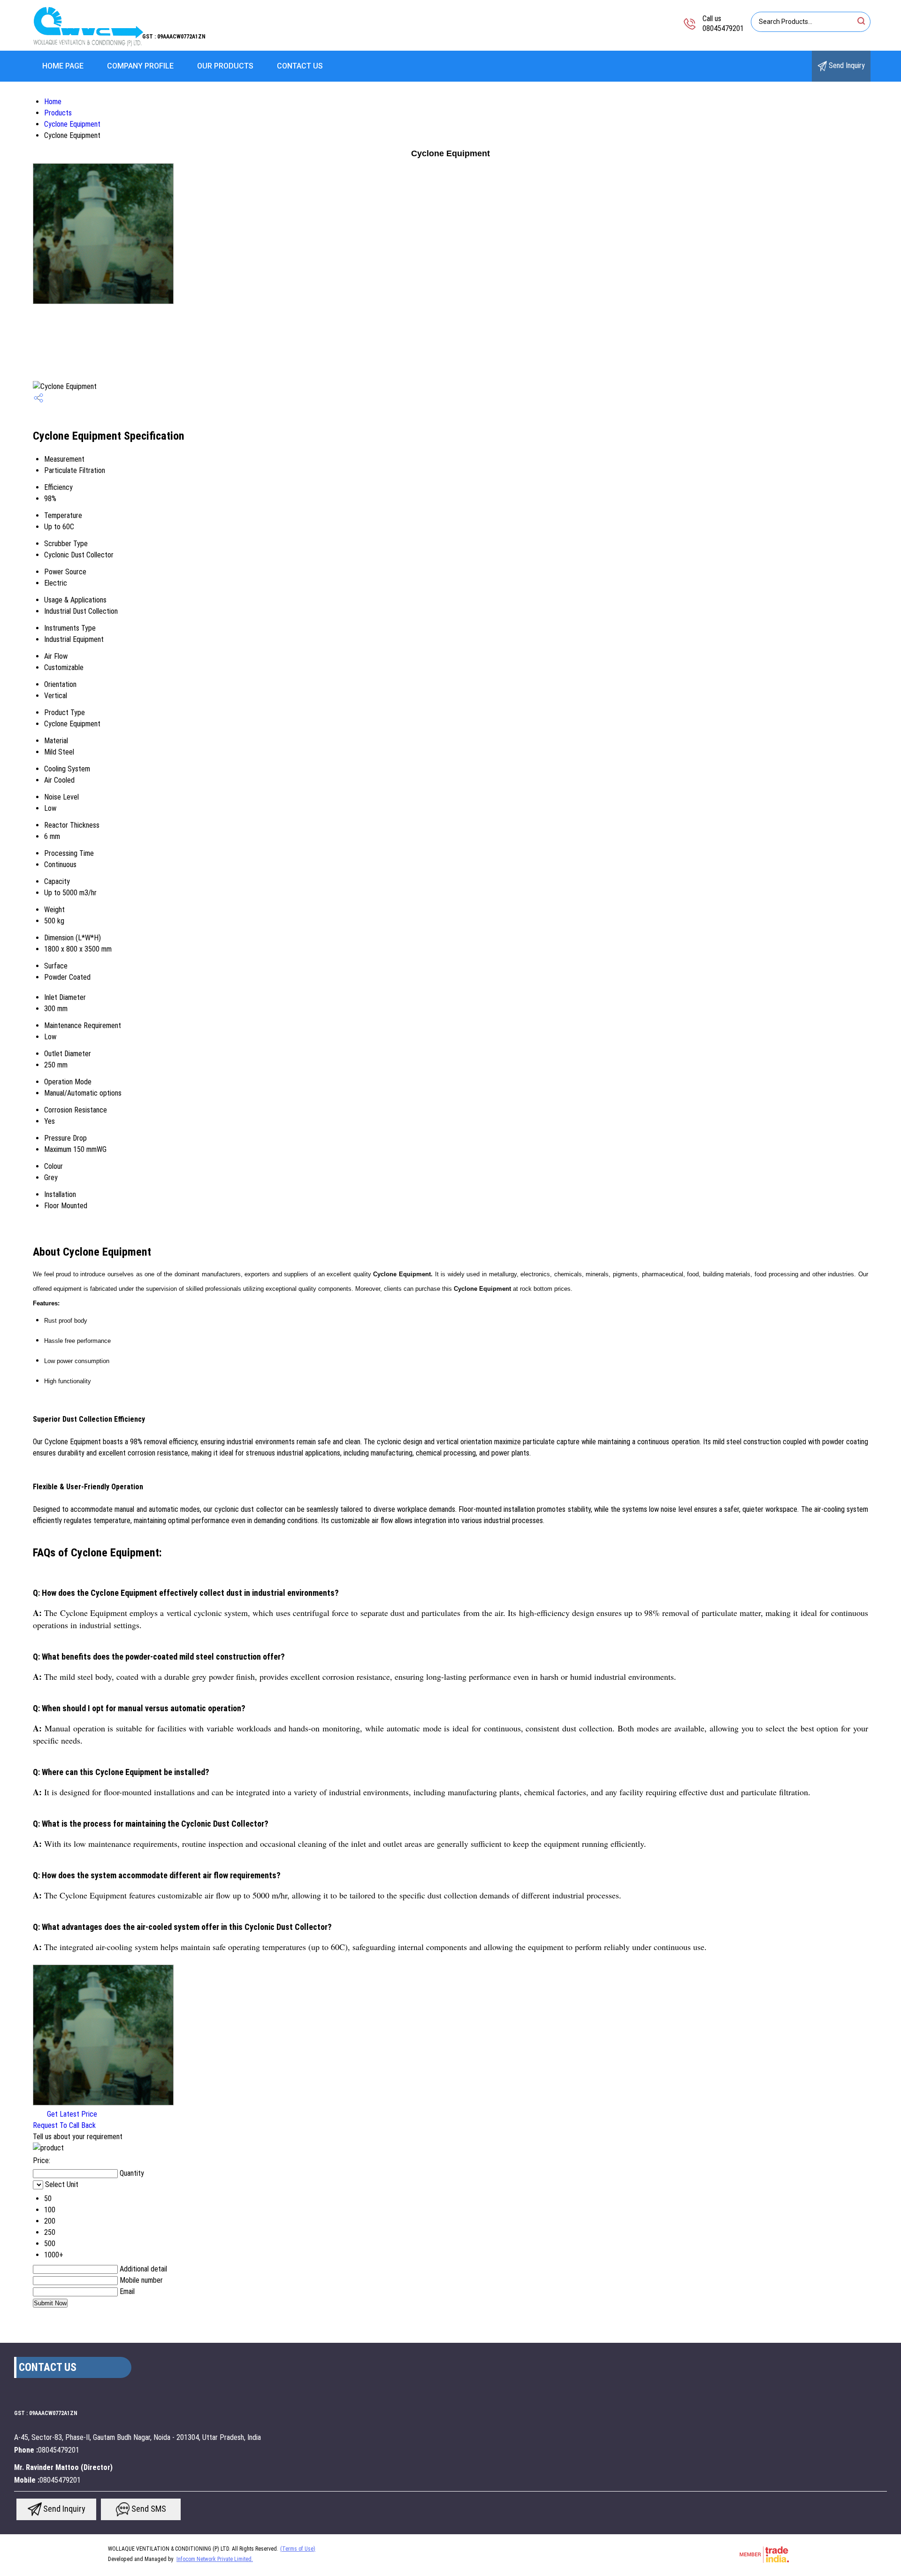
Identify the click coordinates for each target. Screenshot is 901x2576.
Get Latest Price (71, 2114)
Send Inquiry (846, 65)
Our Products (225, 66)
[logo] (87, 44)
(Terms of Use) (298, 2549)
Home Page (63, 66)
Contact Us (300, 66)
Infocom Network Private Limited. (215, 2559)
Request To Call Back (64, 2125)
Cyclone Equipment (72, 124)
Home (53, 102)
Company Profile (140, 66)
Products (58, 113)
